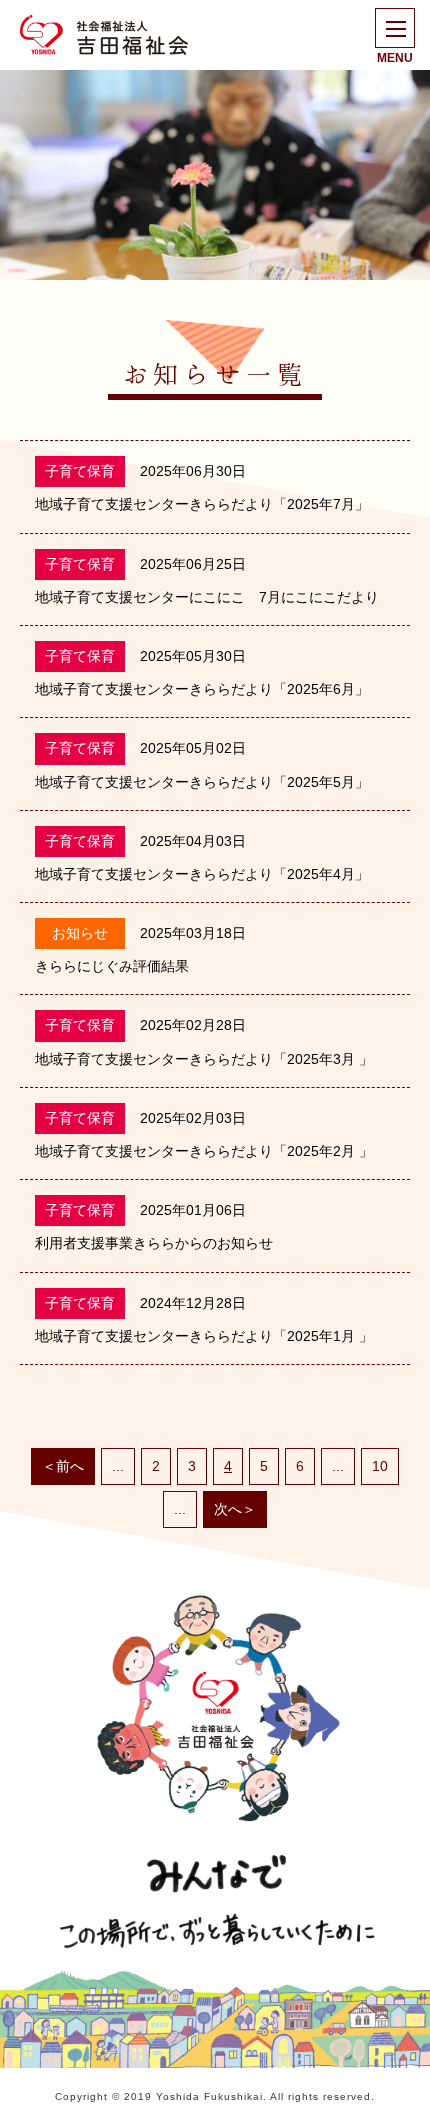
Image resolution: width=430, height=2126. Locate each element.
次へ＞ (235, 1509)
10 (380, 1466)
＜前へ (63, 1466)
